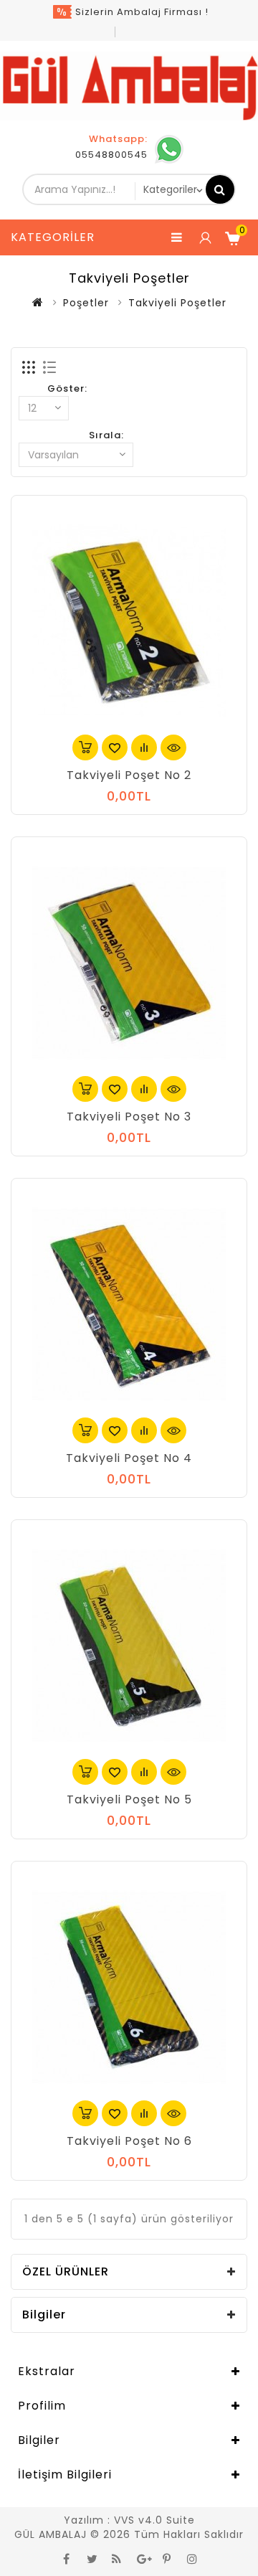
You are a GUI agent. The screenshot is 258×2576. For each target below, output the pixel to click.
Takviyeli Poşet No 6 (129, 2141)
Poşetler (86, 303)
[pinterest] (167, 2558)
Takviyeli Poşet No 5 (129, 1799)
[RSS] (117, 2558)
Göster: (67, 388)
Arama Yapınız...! (220, 189)
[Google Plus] (142, 2558)
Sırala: (106, 435)
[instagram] (192, 2558)
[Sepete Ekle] (85, 747)
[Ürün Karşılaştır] (144, 747)
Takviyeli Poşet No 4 (129, 1458)
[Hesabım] (204, 237)
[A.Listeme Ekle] (115, 747)
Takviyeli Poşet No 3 (129, 1117)
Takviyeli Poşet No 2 (129, 775)
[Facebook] (67, 2558)
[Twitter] (92, 2558)
